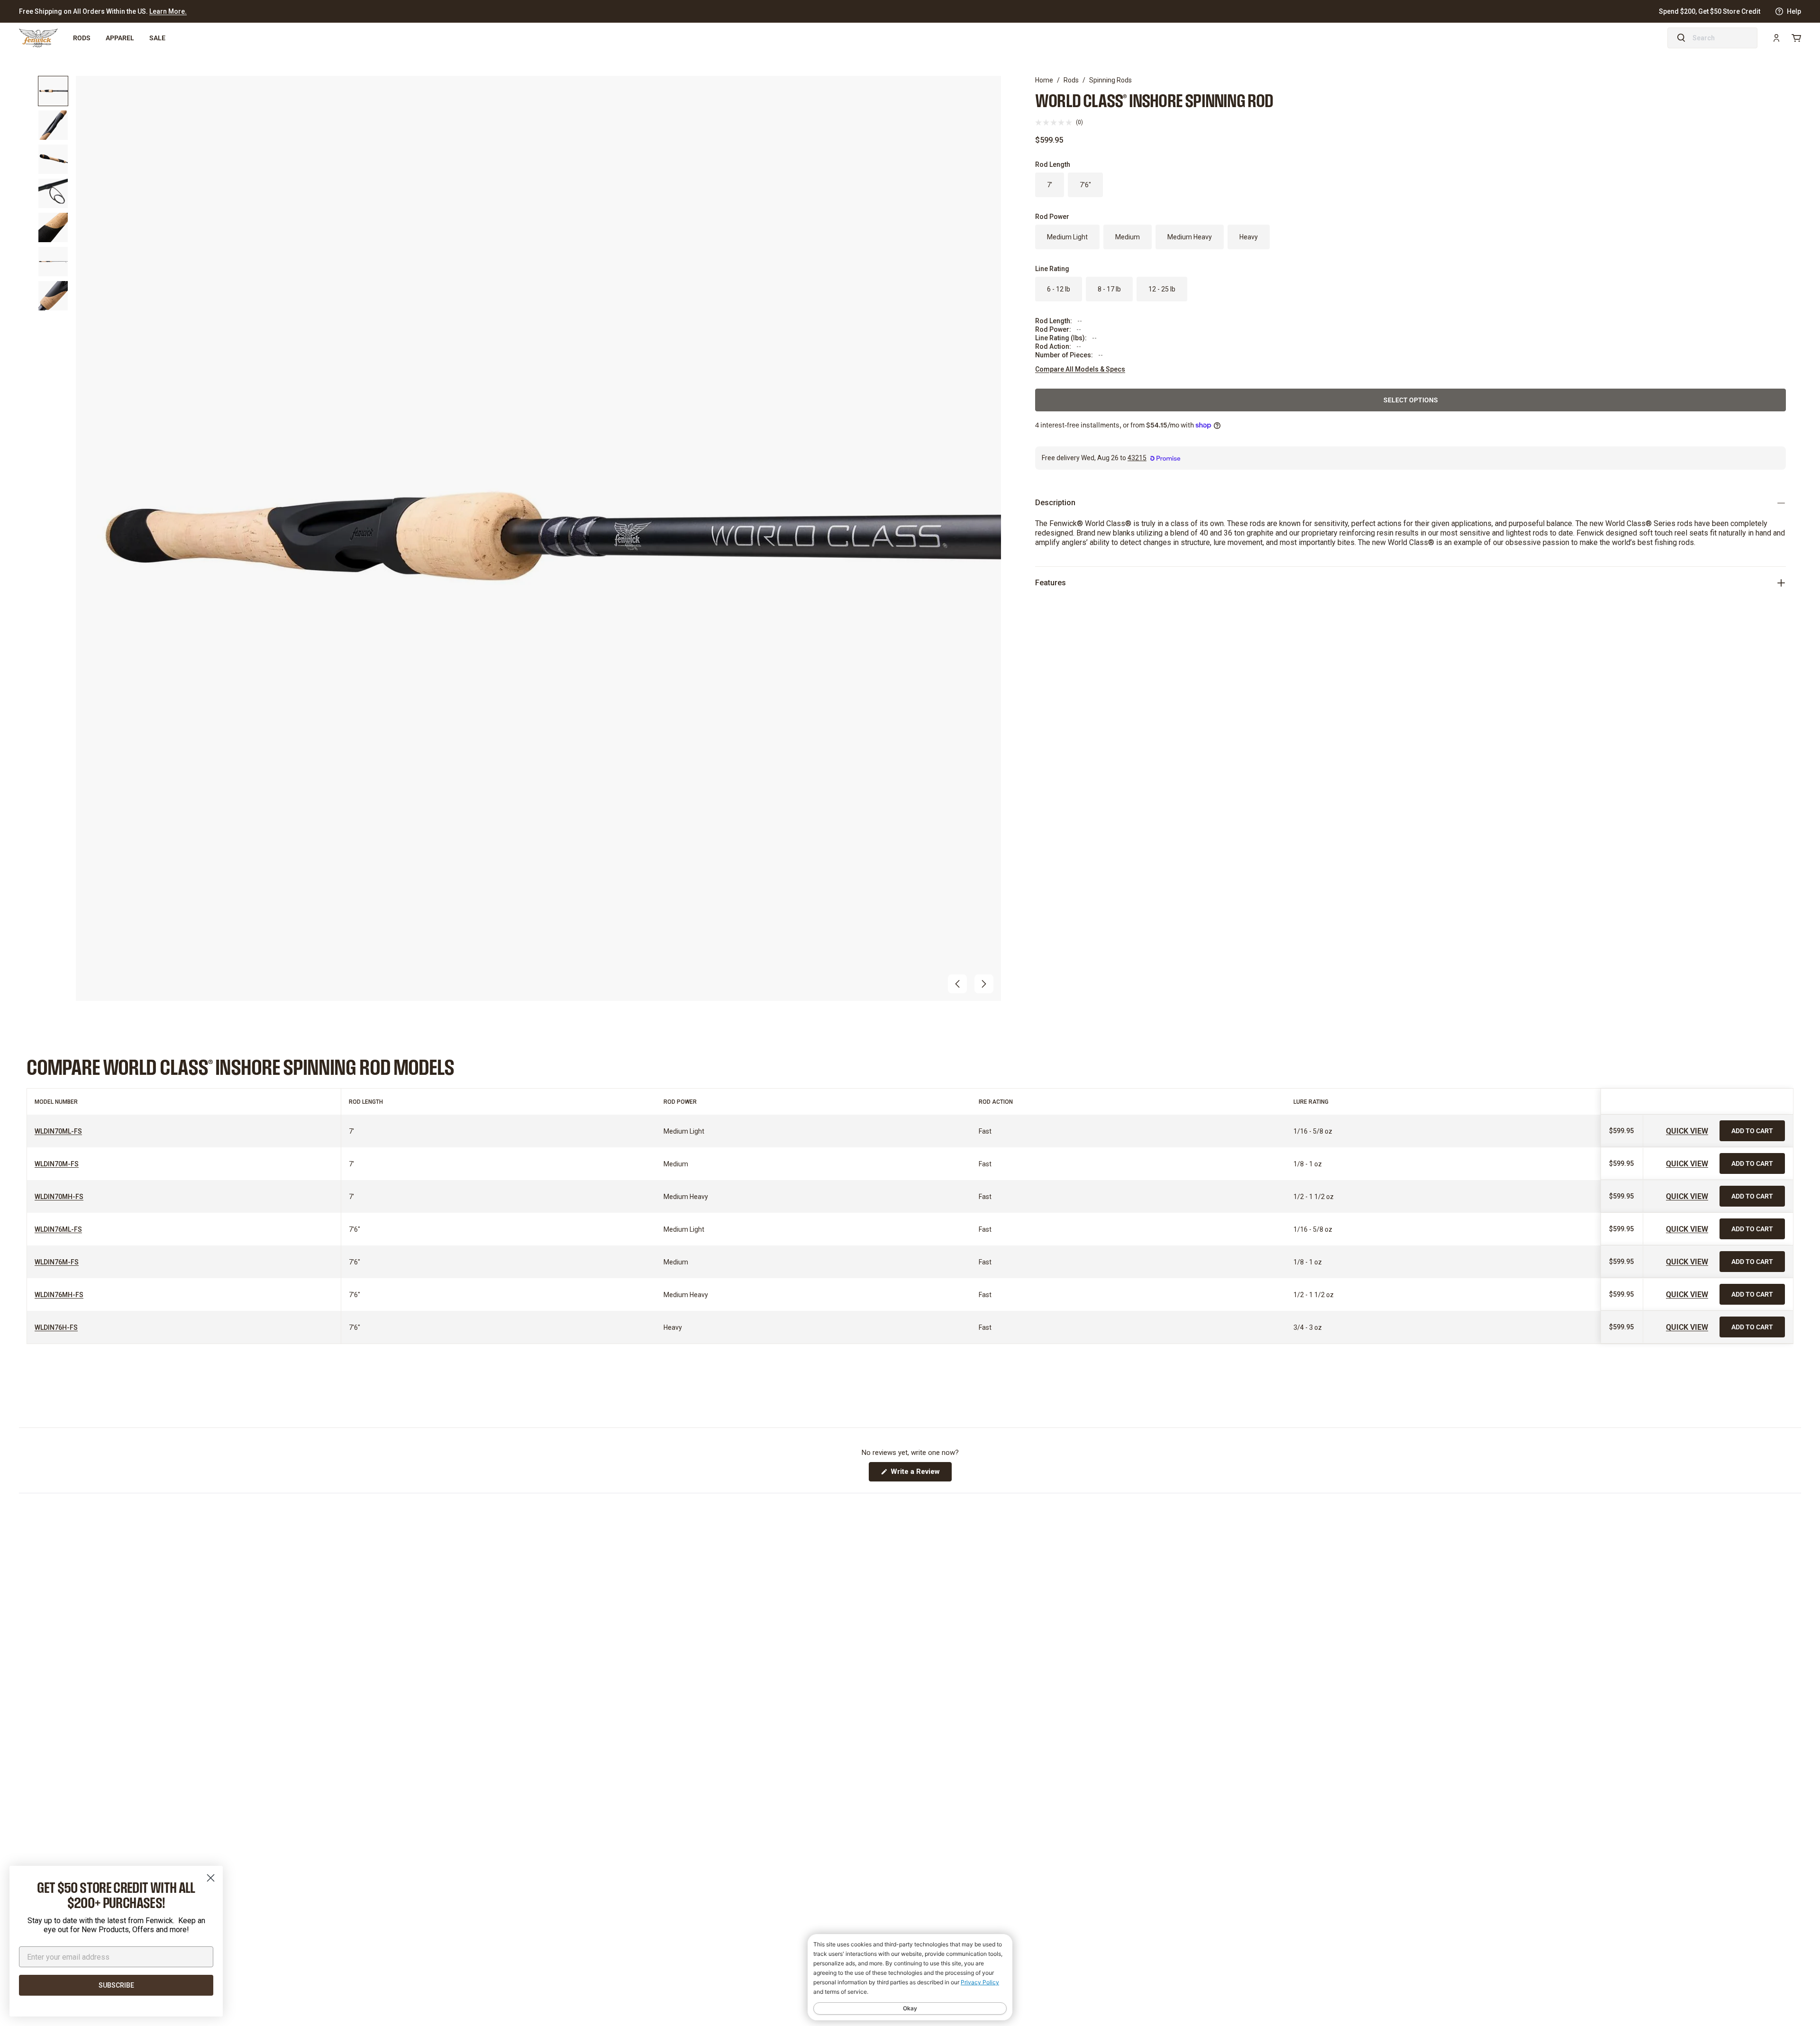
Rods (82, 38)
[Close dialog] (211, 1878)
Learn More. (168, 11)
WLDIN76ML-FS (58, 1229)
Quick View (1687, 1131)
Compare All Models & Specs (1080, 369)
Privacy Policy (980, 1982)
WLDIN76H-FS (56, 1327)
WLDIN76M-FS (57, 1262)
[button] (957, 984)
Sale (157, 38)
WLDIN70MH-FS (59, 1197)
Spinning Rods (1110, 80)
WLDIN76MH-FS (59, 1295)
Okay (910, 2008)
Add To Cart (1752, 1131)
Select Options (1411, 400)
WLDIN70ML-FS (58, 1131)
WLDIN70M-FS (57, 1164)
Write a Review (920, 1474)
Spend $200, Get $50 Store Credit (1710, 11)
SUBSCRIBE (116, 1985)
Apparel (120, 38)
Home (1044, 80)
